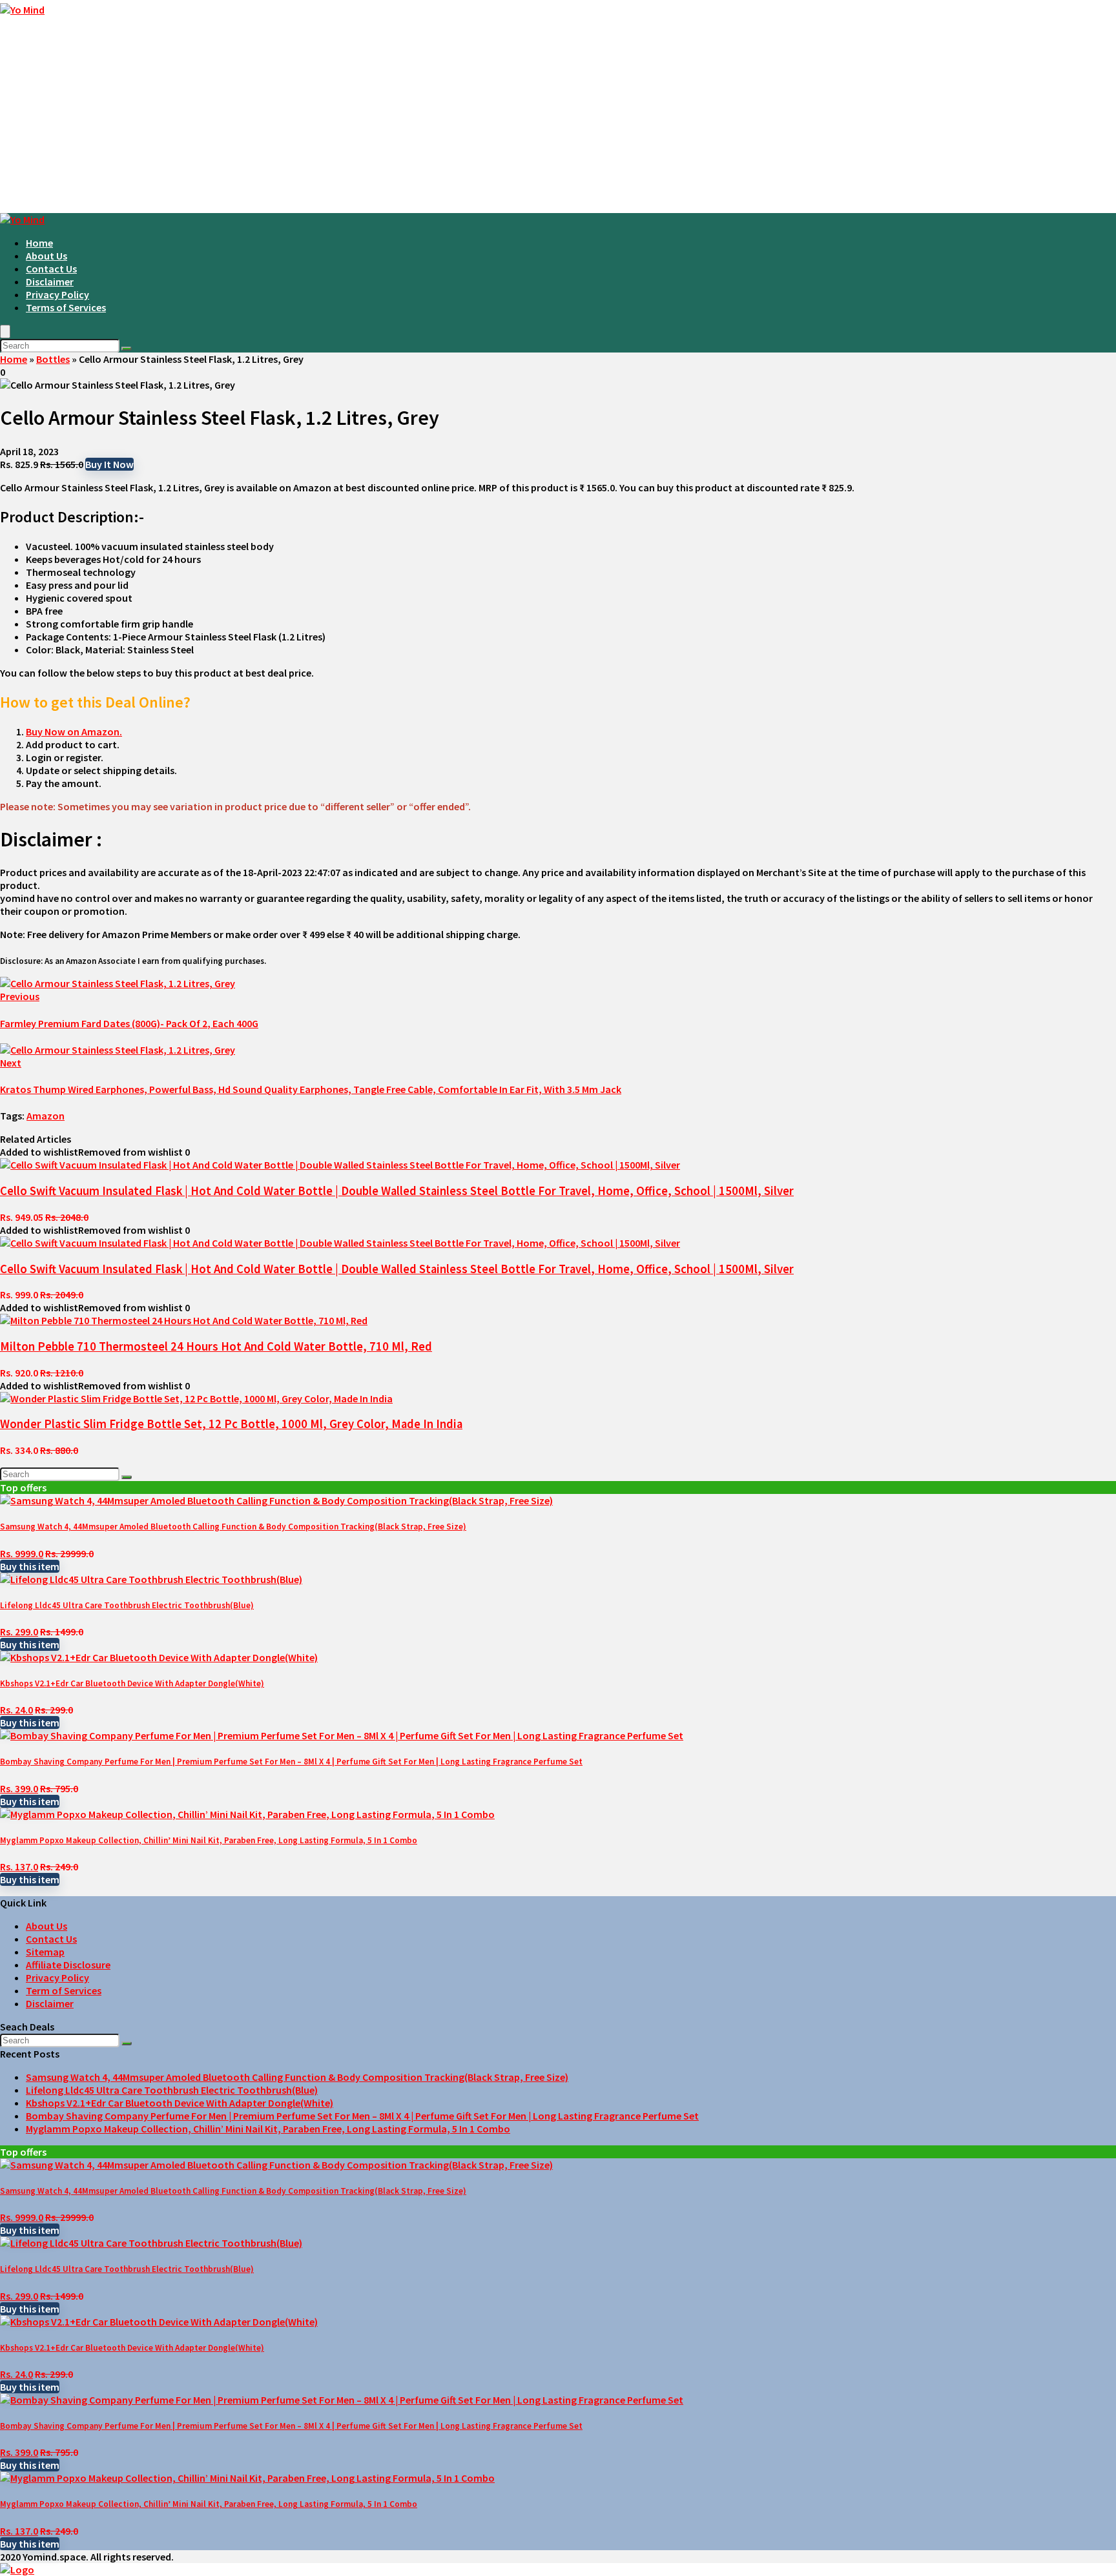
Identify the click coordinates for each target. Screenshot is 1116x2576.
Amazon (46, 1116)
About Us (46, 256)
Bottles (53, 359)
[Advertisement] (558, 116)
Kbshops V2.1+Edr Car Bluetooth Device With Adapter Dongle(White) (132, 1683)
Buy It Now (109, 464)
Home (39, 243)
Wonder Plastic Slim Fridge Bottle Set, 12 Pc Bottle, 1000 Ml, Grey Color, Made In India (231, 1424)
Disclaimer (50, 281)
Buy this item (30, 1566)
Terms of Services (66, 307)
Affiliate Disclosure (68, 1965)
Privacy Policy (57, 294)
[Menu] (5, 332)
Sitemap (45, 1952)
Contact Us (51, 269)
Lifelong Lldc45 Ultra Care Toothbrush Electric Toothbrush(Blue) (127, 1605)
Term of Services (64, 1990)
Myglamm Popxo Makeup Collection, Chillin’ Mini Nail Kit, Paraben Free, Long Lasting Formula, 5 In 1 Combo (209, 1840)
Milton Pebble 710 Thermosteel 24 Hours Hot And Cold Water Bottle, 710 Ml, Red (216, 1346)
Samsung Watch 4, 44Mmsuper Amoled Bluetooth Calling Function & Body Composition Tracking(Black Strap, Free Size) (233, 1527)
